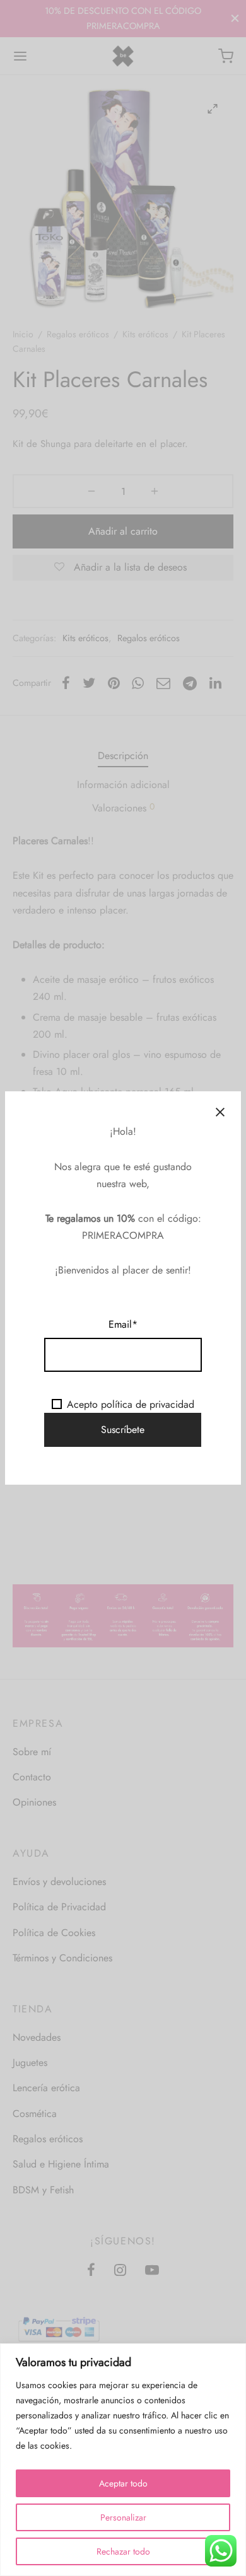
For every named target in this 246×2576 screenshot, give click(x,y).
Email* (123, 1324)
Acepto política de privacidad (131, 1404)
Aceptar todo (123, 2483)
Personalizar (123, 2517)
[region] (123, 2460)
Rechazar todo (123, 2551)
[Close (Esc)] (220, 1112)
